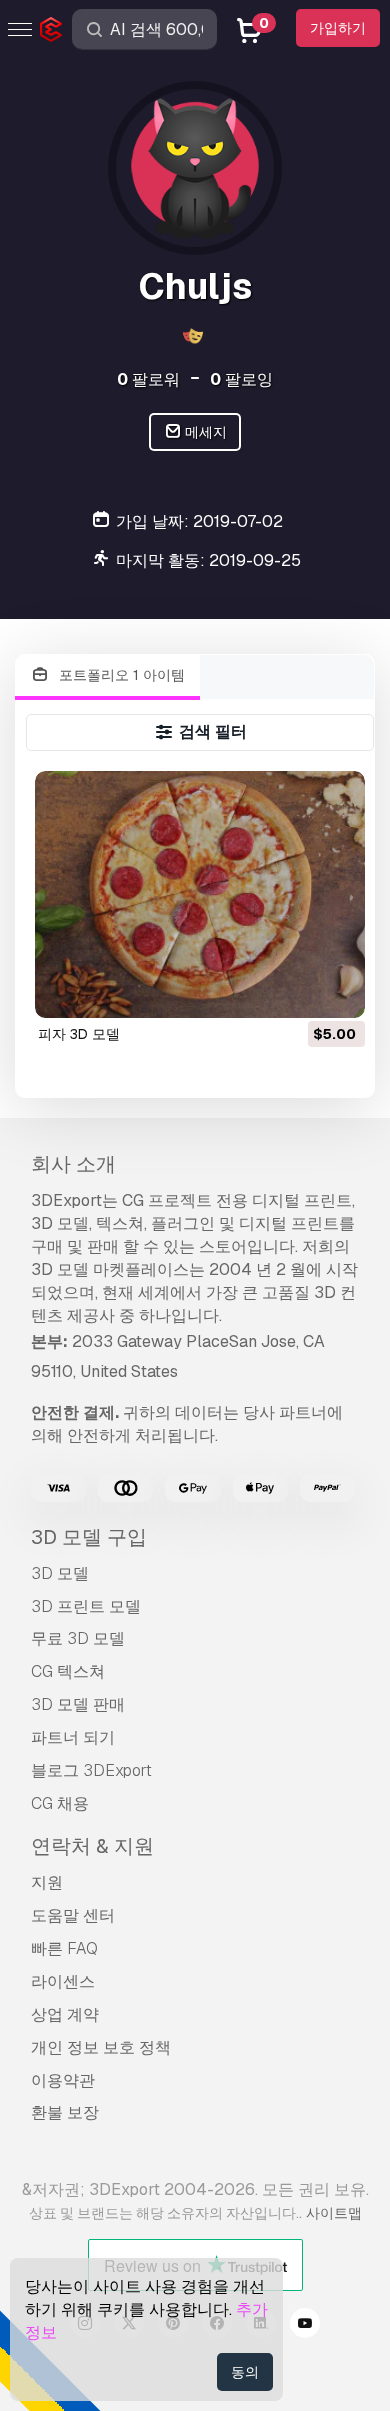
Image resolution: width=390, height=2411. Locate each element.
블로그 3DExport (91, 1770)
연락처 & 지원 (92, 1846)
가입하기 (338, 28)
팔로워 (148, 379)
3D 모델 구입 (89, 1537)
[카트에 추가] (295, 990)
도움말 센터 (73, 1915)
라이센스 (63, 1981)
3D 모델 (60, 1573)
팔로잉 (241, 379)
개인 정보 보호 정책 (101, 2047)
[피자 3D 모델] (199, 894)
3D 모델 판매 (78, 1704)
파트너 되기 (73, 1737)
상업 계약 (65, 2014)
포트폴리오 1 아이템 (120, 675)
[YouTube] (305, 2326)
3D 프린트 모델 (86, 1606)
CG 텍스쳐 (68, 1671)
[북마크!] (336, 990)
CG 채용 (60, 1803)
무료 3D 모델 (78, 1638)
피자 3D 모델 (79, 1034)
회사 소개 (73, 1164)
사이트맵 (334, 2213)
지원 (47, 1882)
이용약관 (63, 2080)
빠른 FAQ (64, 1948)
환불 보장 (65, 2112)
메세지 (204, 432)
